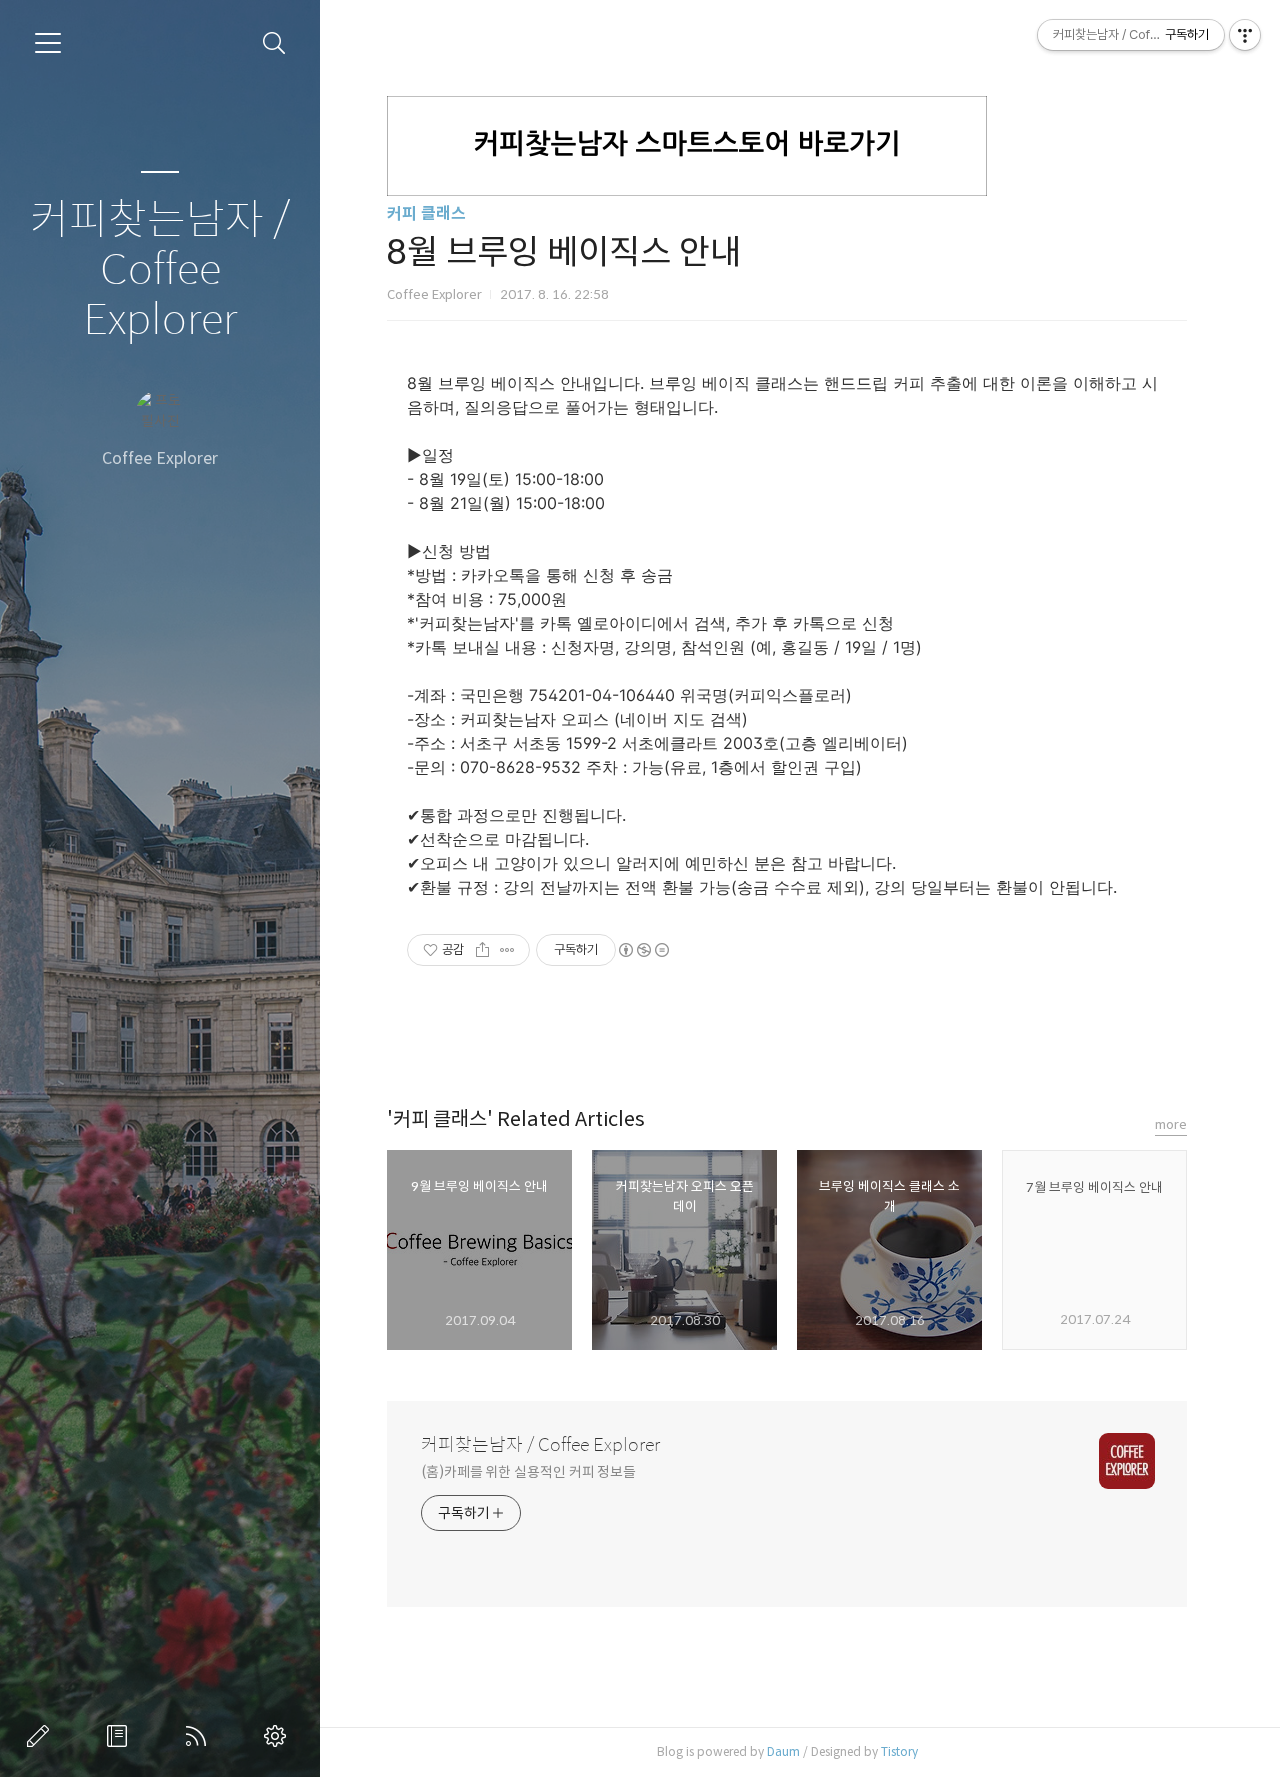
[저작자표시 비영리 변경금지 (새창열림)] (643, 950)
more (1171, 1124)
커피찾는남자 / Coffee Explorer (160, 270)
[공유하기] (482, 950)
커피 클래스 (426, 213)
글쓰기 (42, 1736)
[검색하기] (274, 43)
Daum (783, 1751)
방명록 (121, 1736)
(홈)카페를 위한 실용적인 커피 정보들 (528, 1472)
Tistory (899, 1751)
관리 (279, 1736)
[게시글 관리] (507, 950)
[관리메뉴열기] (1245, 35)
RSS (200, 1736)
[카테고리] (48, 43)
